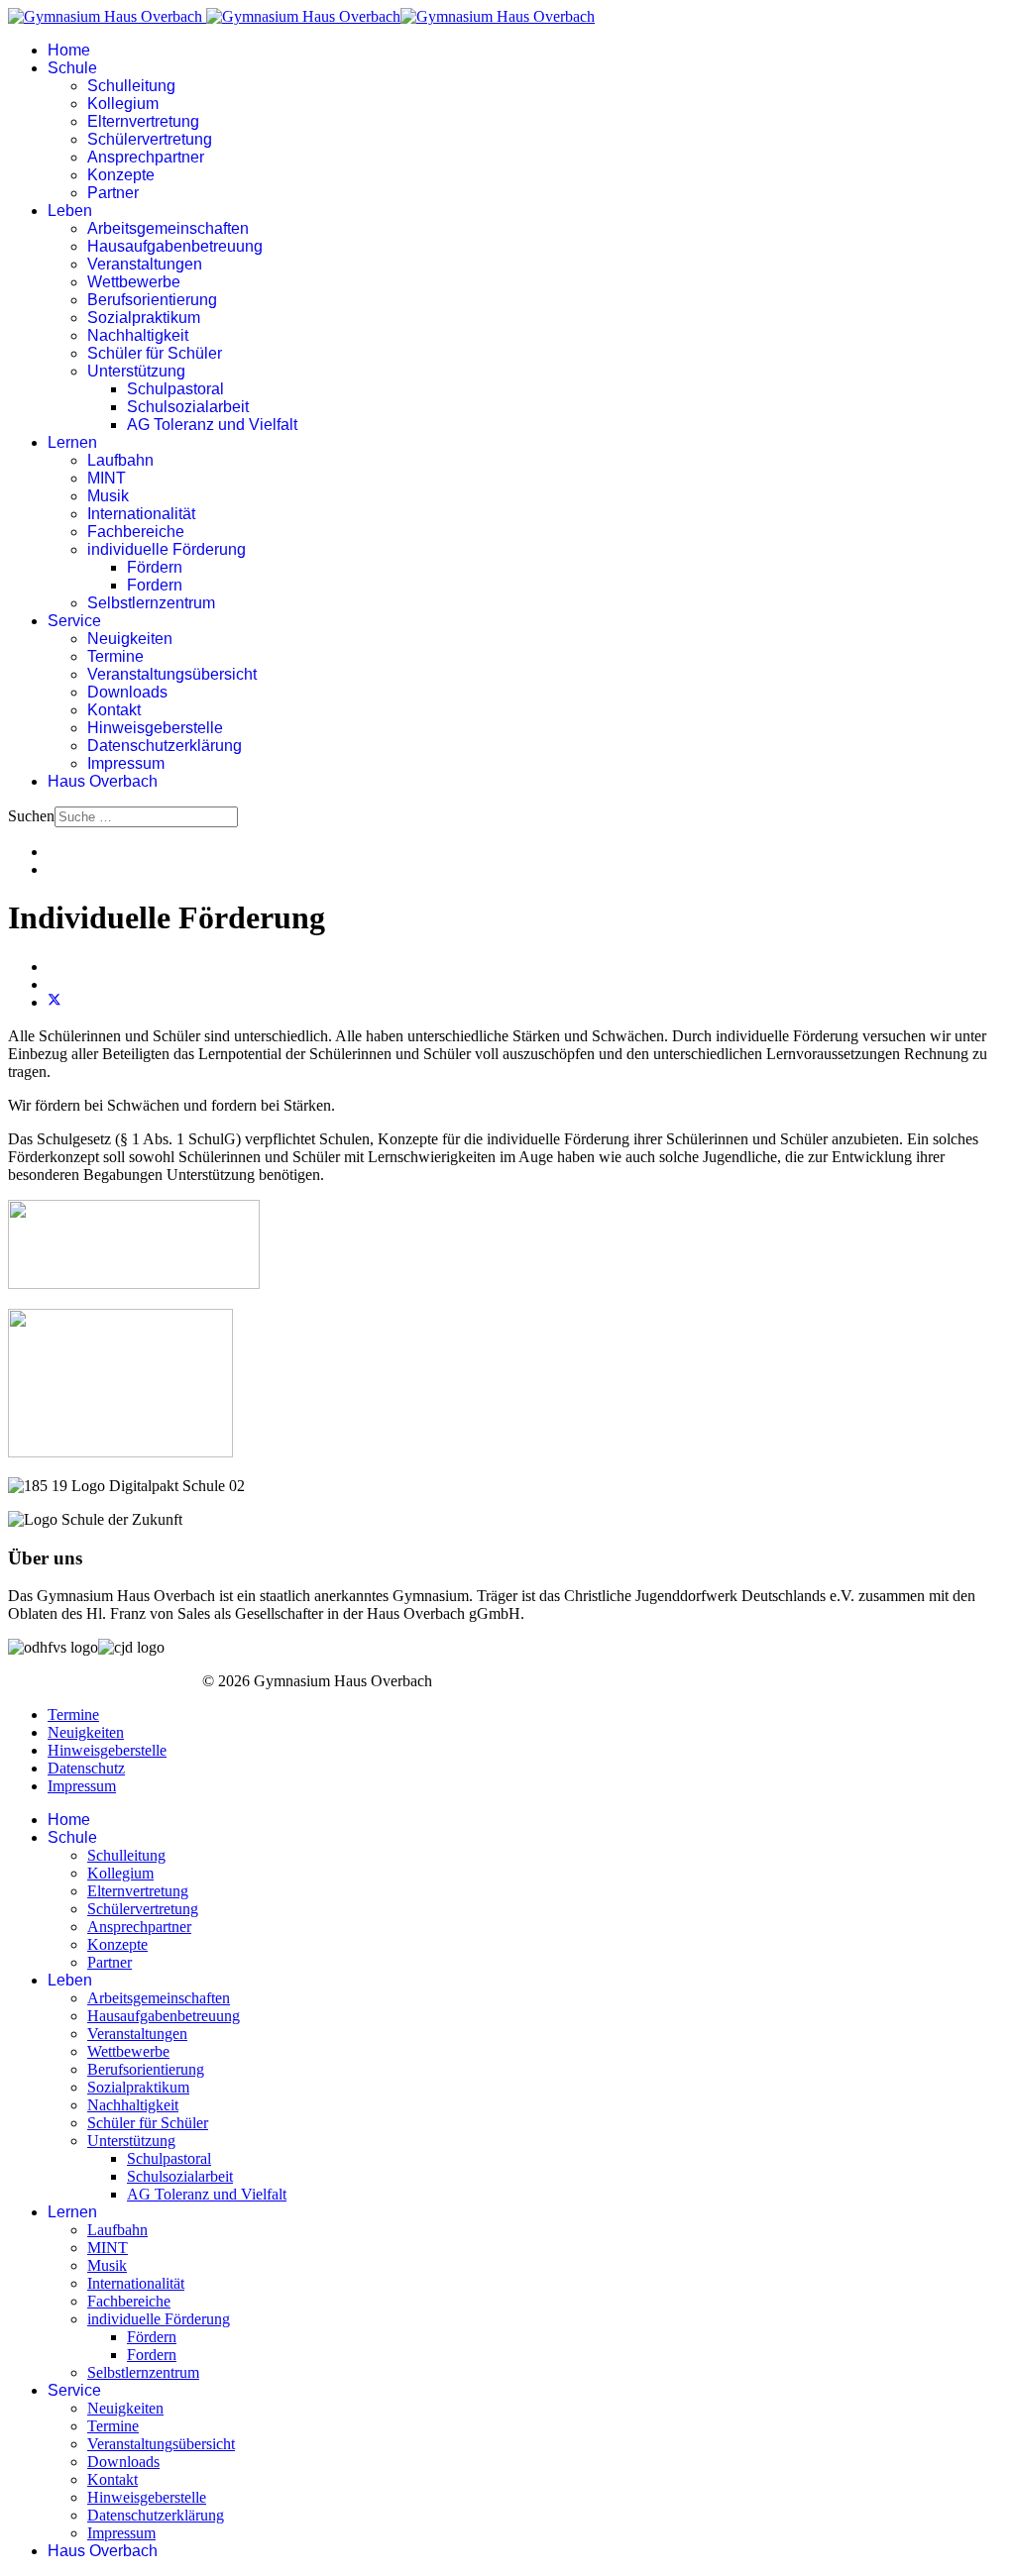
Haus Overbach (103, 781)
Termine (115, 656)
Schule (72, 68)
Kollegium (123, 104)
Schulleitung (131, 86)
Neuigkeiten (130, 639)
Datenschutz (86, 1768)
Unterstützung (136, 371)
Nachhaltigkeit (138, 335)
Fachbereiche (136, 532)
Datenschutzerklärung (165, 746)
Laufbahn (120, 460)
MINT (107, 478)
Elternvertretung (143, 121)
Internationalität (141, 514)
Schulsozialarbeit (188, 407)
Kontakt (114, 710)
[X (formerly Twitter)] (55, 1002)
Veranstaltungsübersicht (172, 674)
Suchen (31, 816)
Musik (108, 496)
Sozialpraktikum (144, 318)
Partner (113, 193)
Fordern (155, 585)
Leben (70, 211)
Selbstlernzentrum (151, 603)
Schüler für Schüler (155, 353)
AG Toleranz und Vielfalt (212, 425)
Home (69, 50)
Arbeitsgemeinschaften (168, 228)
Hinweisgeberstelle (155, 728)
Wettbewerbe (134, 282)
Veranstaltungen (145, 264)
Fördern (155, 567)
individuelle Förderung (167, 549)
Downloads (127, 692)
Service (74, 621)
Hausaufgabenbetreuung (175, 246)
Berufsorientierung (152, 300)
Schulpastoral (175, 389)
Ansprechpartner (146, 157)
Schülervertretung (150, 139)
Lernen (72, 442)
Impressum (126, 763)
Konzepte (121, 175)
